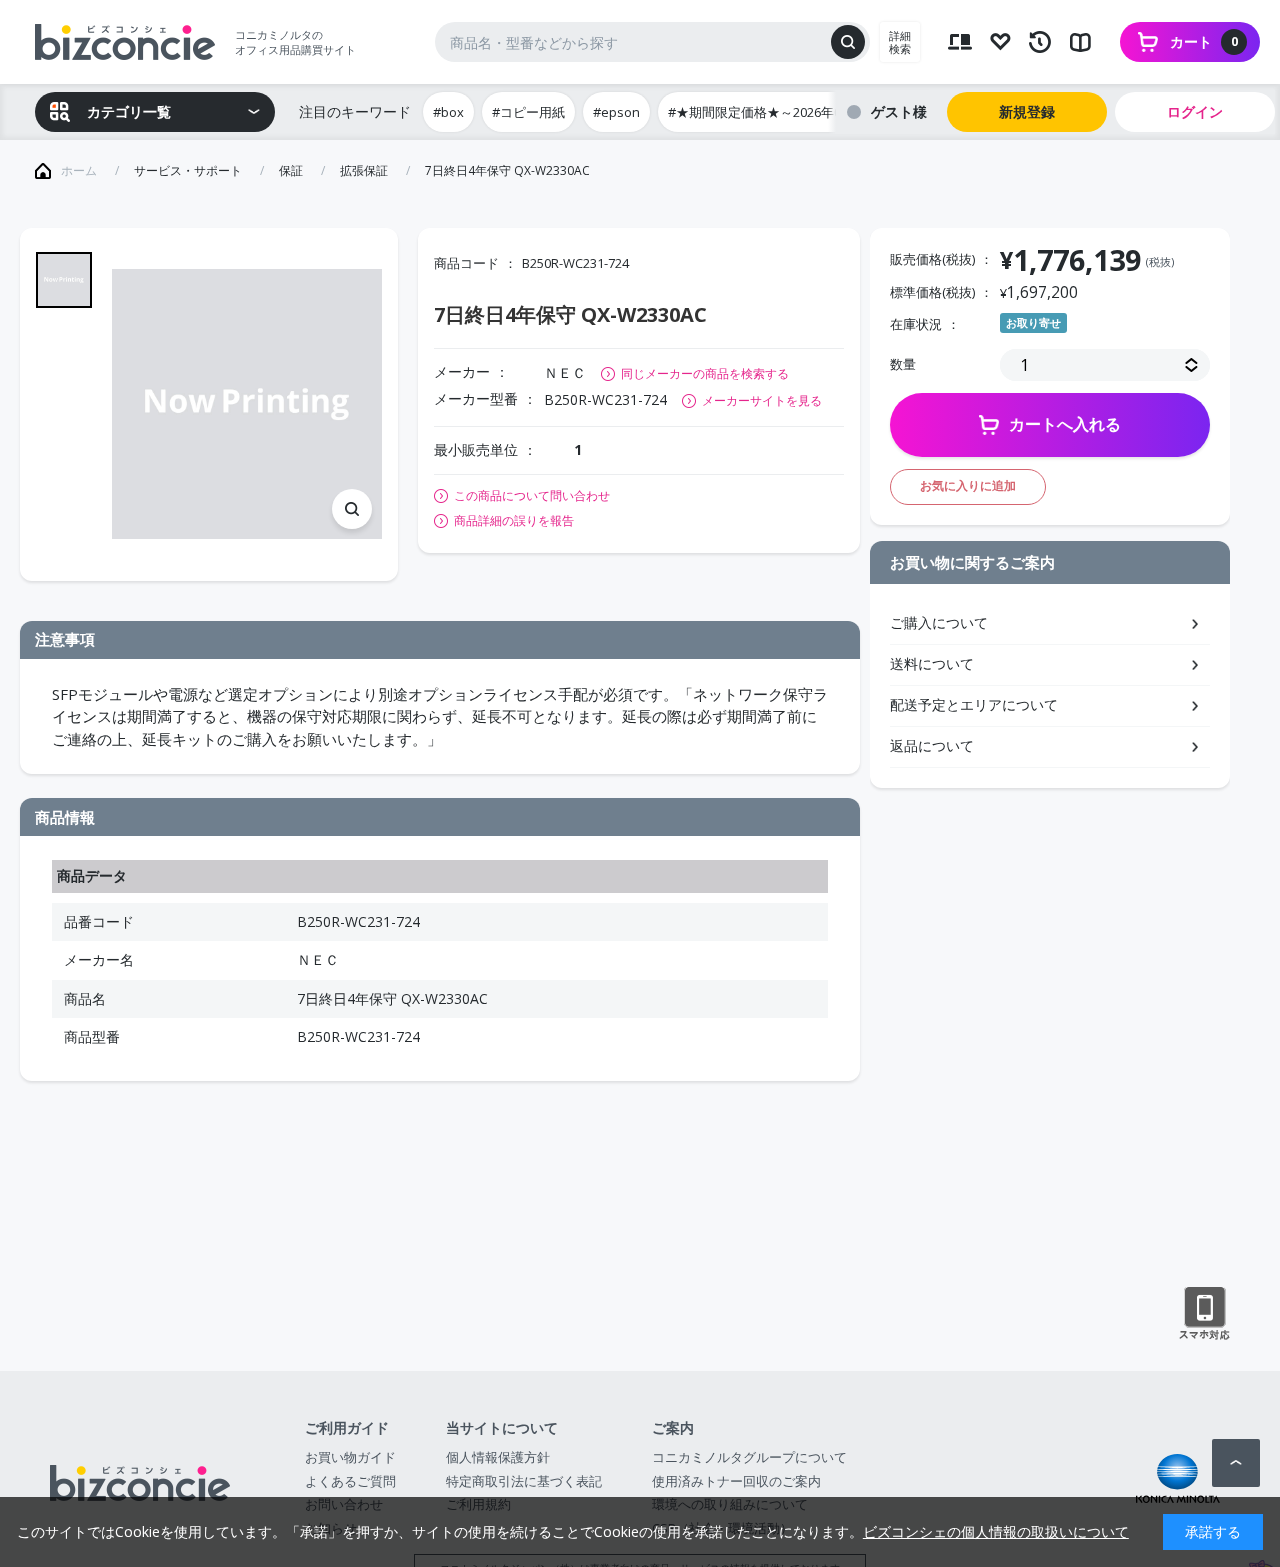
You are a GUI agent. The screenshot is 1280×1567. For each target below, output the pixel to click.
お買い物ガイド (350, 1457)
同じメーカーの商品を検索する (705, 373)
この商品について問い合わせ (532, 496)
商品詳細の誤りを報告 (514, 521)
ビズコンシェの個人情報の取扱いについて (996, 1531)
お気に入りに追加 (968, 485)
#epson (616, 112)
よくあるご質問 (350, 1481)
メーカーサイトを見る (762, 400)
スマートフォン (1204, 1314)
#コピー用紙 (528, 112)
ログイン (1195, 111)
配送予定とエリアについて (974, 704)
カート (1204, 41)
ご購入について (939, 622)
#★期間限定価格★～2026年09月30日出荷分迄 (804, 112)
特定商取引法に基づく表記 (524, 1481)
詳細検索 (900, 42)
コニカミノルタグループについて (749, 1457)
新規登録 (1027, 111)
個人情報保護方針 (498, 1457)
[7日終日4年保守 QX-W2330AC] (247, 404)
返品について (932, 745)
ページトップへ (1236, 1463)
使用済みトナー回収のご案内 (736, 1481)
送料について (932, 663)
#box (448, 112)
